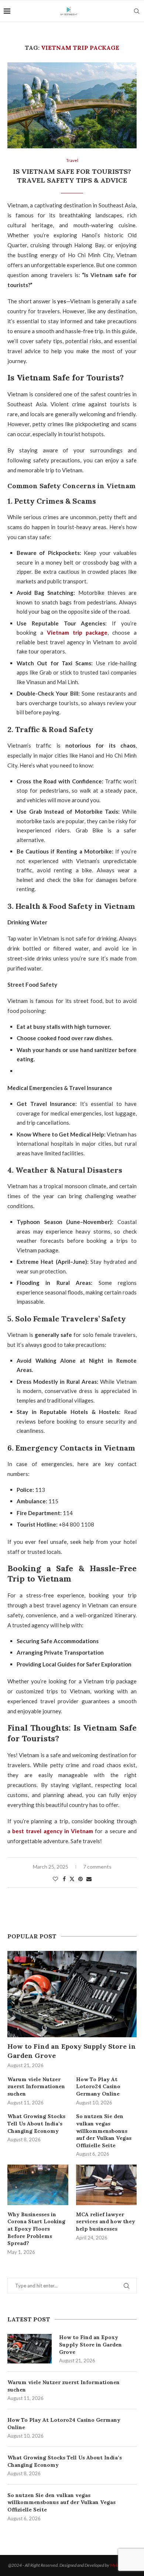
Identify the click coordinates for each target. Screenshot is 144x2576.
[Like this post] (55, 1879)
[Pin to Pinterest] (80, 1879)
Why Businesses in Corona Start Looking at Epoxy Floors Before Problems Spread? (36, 2229)
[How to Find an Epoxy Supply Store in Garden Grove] (30, 2349)
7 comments (97, 1867)
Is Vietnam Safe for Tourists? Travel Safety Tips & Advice (72, 176)
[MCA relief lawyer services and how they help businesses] (107, 2185)
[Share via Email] (89, 1879)
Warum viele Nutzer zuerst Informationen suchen (64, 2386)
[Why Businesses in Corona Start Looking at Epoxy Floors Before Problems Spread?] (38, 2185)
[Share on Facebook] (64, 1879)
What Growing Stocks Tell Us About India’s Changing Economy (65, 2461)
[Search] (137, 11)
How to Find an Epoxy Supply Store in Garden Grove (90, 2344)
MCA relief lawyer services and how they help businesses (106, 2222)
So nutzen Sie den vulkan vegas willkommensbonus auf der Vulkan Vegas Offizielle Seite (61, 2502)
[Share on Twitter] (72, 1879)
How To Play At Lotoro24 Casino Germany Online (64, 2424)
